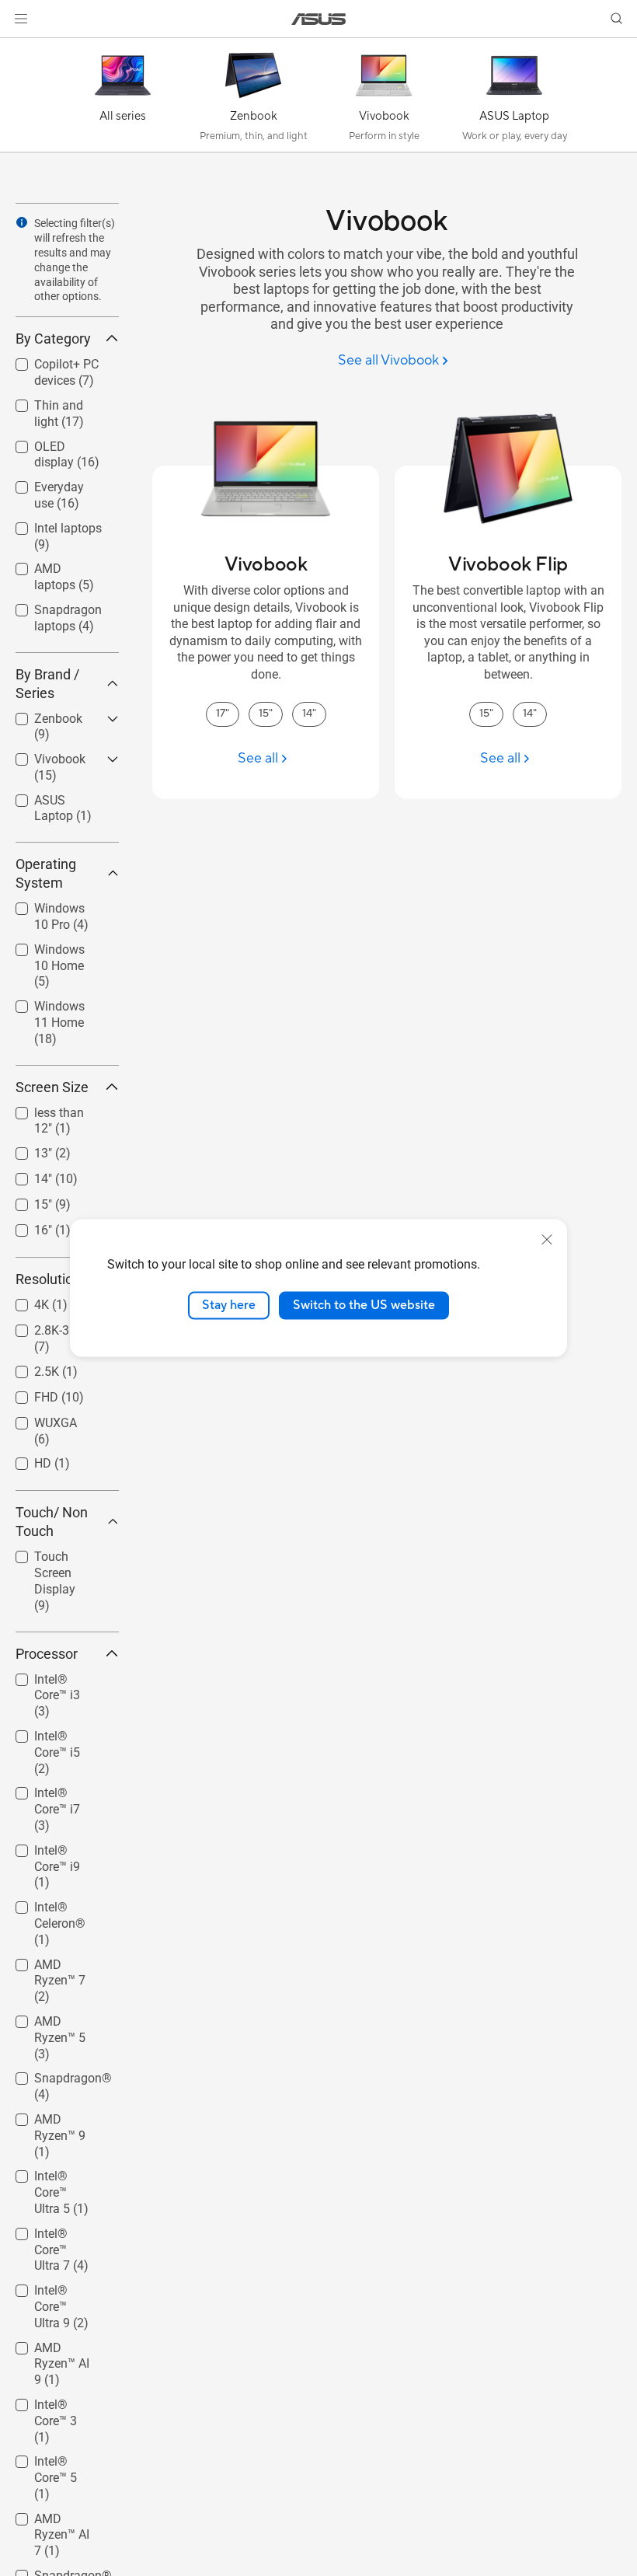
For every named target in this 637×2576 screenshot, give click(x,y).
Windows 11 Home (49, 1009)
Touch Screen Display (53, 1559)
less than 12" (51, 1109)
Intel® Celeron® (59, 1903)
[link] (319, 19)
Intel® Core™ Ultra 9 (50, 2293)
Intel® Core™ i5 (57, 1732)
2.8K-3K (37, 1326)
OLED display (52, 443)
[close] (547, 1240)
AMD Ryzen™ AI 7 (58, 2521)
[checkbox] (61, 967)
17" (223, 714)
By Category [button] (53, 339)
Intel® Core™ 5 (55, 2457)
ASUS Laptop (52, 796)
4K (23, 1301)
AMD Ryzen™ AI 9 (58, 2350)
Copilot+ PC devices (48, 367)
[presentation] (22, 222)
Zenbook (40, 715)
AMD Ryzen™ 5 (56, 2018)
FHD (28, 1393)
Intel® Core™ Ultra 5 (50, 2178)
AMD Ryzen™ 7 (56, 1961)
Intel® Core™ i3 (57, 1675)
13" (24, 1149)
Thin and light (54, 401)
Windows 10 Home (49, 952)
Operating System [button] (46, 873)
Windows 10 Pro (60, 904)
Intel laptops (49, 524)
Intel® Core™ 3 (55, 2401)
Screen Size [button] (52, 1087)
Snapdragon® (54, 2074)
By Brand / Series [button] (47, 684)
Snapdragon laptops (49, 612)
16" (24, 1226)
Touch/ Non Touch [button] (52, 1522)
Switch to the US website (364, 1305)
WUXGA (37, 1419)
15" (24, 1201)
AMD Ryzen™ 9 (56, 2115)
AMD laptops (51, 565)
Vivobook (41, 755)
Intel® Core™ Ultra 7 (50, 2236)
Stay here (229, 1305)
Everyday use (52, 483)
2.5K (28, 1368)
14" (24, 1175)
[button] (21, 19)
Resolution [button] (48, 1279)
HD (24, 1459)
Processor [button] (47, 1654)
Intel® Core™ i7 (57, 1789)
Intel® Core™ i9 (57, 1846)
